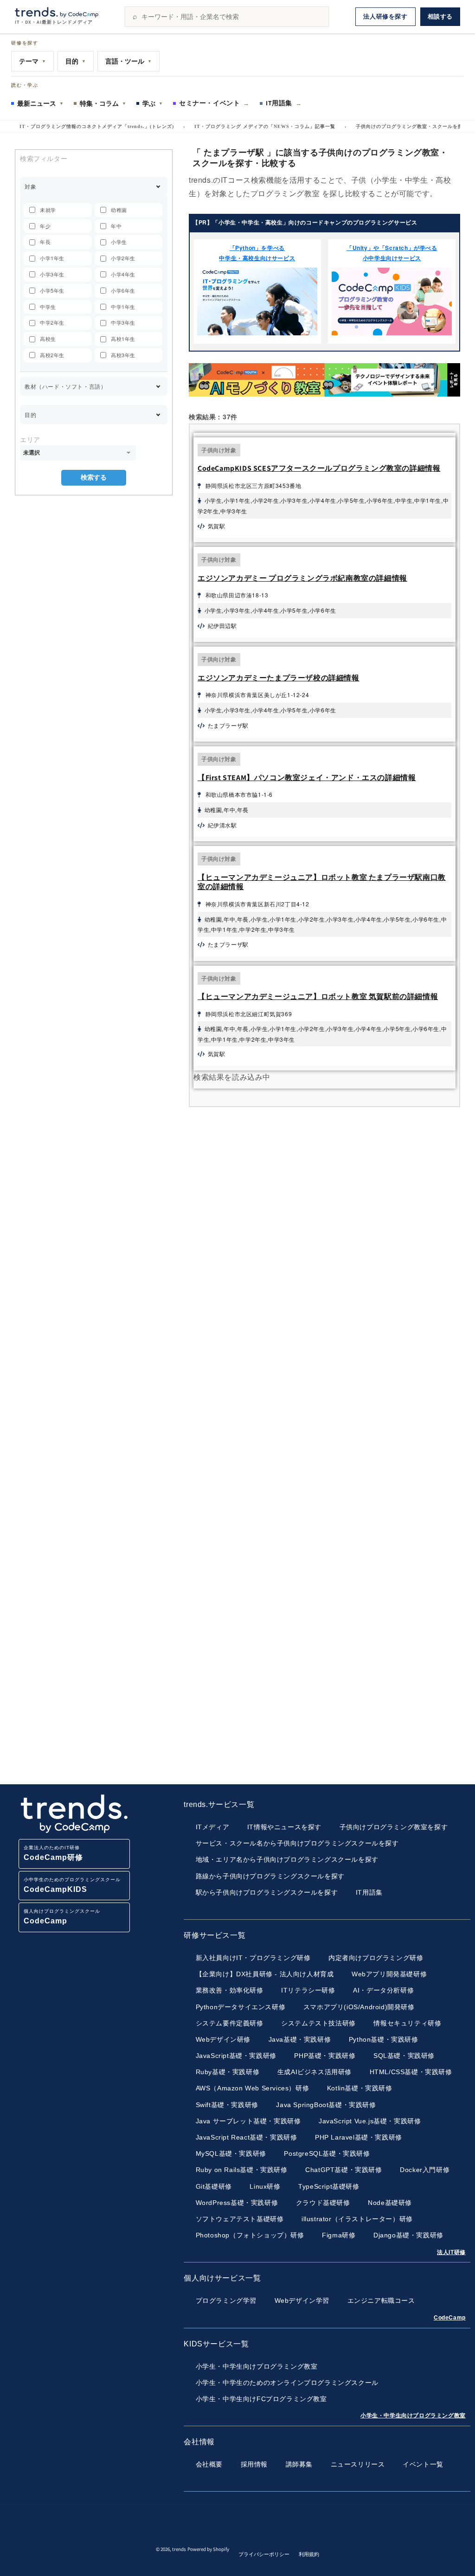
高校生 (48, 339)
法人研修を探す (385, 16)
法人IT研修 (451, 2252)
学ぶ (153, 103)
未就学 (48, 210)
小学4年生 (123, 274)
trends (179, 2549)
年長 (45, 242)
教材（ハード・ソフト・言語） (65, 386)
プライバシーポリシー (264, 2554)
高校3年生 (123, 355)
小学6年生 (123, 290)
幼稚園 (119, 210)
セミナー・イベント (214, 103)
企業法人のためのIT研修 (53, 1853)
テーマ (32, 61)
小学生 (119, 242)
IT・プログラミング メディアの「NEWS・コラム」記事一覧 (265, 126)
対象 (30, 186)
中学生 (48, 307)
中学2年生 (52, 322)
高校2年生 (52, 355)
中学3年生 (123, 322)
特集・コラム (103, 103)
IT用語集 (284, 103)
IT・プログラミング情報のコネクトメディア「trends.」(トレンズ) (97, 126)
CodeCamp (450, 2318)
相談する (440, 16)
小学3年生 (52, 274)
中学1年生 (123, 307)
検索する (94, 477)
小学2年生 (123, 258)
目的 (76, 61)
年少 (45, 226)
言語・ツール (128, 61)
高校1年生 (123, 339)
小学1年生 (52, 258)
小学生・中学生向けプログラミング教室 (413, 2416)
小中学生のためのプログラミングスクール (72, 1885)
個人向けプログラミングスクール (62, 1917)
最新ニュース (40, 103)
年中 (116, 226)
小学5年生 (52, 290)
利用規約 (309, 2554)
